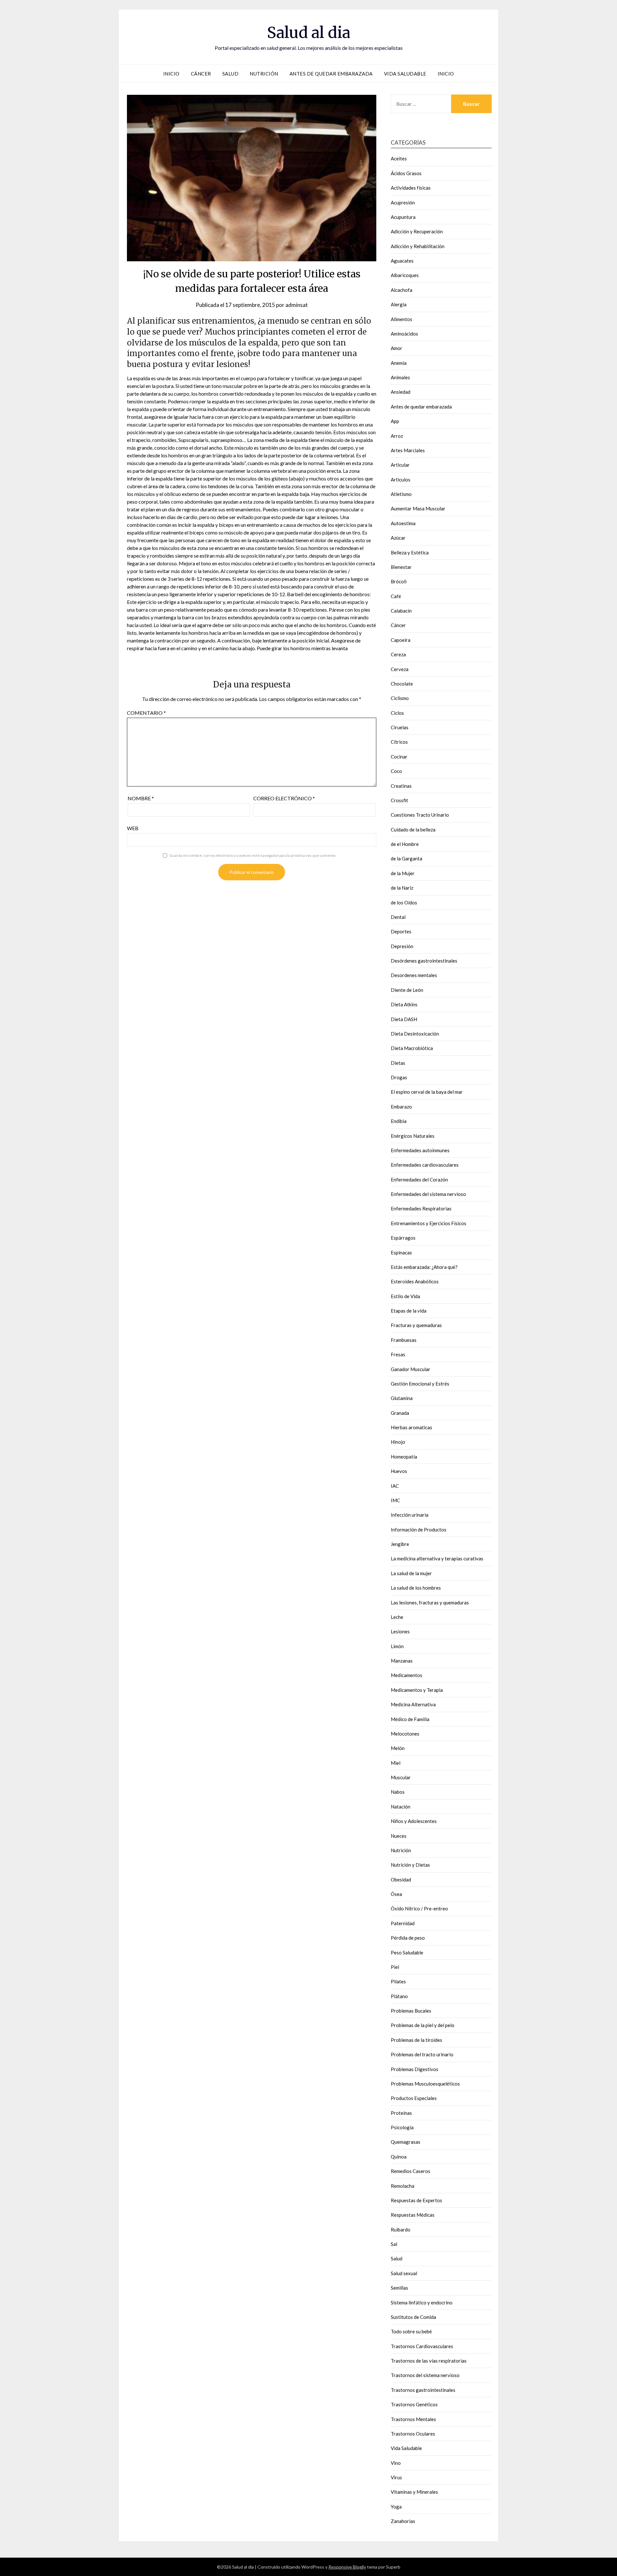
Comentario (146, 713)
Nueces (399, 1836)
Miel (396, 1763)
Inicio (171, 74)
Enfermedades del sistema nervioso (428, 1194)
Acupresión (403, 202)
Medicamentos (407, 1675)
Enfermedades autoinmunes (420, 1150)
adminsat (297, 305)
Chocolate (402, 684)
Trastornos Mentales (413, 2419)
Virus (396, 2477)
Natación (401, 1807)
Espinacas (401, 1252)
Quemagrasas (406, 2142)
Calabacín (401, 611)
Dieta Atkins (404, 1004)
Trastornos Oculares (413, 2434)
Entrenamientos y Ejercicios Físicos (429, 1223)
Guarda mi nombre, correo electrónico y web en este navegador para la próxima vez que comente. (253, 855)
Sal (394, 2244)
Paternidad (403, 1923)
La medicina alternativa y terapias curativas (437, 1558)
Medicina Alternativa (413, 1704)
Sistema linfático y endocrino (422, 2302)
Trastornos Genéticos (414, 2404)
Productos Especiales (414, 2098)
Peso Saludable (407, 1952)
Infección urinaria (410, 1515)
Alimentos (402, 319)
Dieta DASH (404, 1019)
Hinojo (398, 1442)
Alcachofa (402, 290)
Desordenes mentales (414, 975)
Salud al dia (309, 32)
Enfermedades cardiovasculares (425, 1165)
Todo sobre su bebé (411, 2331)
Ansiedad (401, 392)
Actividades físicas (411, 188)
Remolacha (402, 2186)
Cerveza (400, 669)
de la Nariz (402, 888)
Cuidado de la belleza (413, 830)
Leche (397, 1617)
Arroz (397, 436)
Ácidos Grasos (406, 173)
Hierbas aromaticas (411, 1427)
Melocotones (405, 1734)
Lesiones (400, 1631)
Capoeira (401, 640)
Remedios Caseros (411, 2171)
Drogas (399, 1077)
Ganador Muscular (411, 1369)
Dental (398, 917)
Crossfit (399, 800)
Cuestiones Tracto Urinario (420, 815)
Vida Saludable (405, 74)
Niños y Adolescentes (414, 1821)
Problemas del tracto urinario (422, 2054)
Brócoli (399, 581)
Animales (400, 377)
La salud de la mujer (411, 1573)
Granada (400, 1413)
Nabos (398, 1792)
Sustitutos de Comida (413, 2317)
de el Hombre (405, 844)
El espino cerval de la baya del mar (427, 1092)
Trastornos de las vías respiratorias (429, 2361)
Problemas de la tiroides (416, 2040)
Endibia (399, 1121)
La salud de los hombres (416, 1588)
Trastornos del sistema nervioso (425, 2375)
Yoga (396, 2507)
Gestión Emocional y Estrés (420, 1384)
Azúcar (398, 538)
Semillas (399, 2288)
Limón (397, 1646)
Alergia (399, 304)
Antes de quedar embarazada (331, 74)
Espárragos (403, 1238)
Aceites (399, 158)
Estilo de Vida (405, 1296)
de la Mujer (403, 873)
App (395, 421)
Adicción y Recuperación (417, 231)
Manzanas (402, 1661)
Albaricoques (405, 275)
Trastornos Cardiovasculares (422, 2346)
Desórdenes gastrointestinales (424, 961)
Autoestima (403, 523)
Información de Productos (419, 1530)
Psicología (402, 2127)
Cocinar (399, 757)
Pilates (398, 1981)
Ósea (396, 1894)
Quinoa (399, 2157)
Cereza (398, 654)
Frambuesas (404, 1340)
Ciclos (397, 713)
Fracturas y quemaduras (416, 1325)
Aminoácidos (404, 334)
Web (133, 828)
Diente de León (407, 990)
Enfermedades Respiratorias (421, 1208)
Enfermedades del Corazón (419, 1180)
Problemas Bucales (411, 2011)
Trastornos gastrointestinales (423, 2390)
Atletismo (401, 494)
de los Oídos (404, 902)
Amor (397, 348)
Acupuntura (403, 217)
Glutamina (402, 1398)
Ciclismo (400, 698)
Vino (396, 2463)
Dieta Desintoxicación (415, 1034)
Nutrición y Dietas (410, 1865)
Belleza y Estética (410, 552)
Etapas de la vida (409, 1311)
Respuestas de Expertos (416, 2200)
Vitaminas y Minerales (414, 2492)
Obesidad (401, 1880)
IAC (395, 1486)
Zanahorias (403, 2521)
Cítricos (399, 742)
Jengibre (400, 1544)
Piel (395, 1967)
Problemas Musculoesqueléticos (425, 2084)
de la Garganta (407, 858)
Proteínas (401, 2113)
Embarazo (401, 1107)
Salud (231, 74)
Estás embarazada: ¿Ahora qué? (424, 1267)
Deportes (401, 931)
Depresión (402, 946)
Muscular (401, 1777)
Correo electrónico (284, 798)
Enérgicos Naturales (413, 1136)
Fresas (398, 1354)
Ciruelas (400, 727)
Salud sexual (404, 2273)
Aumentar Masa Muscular (418, 508)
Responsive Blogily (347, 2567)
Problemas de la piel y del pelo (423, 2025)
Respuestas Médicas (413, 2215)
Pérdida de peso (408, 1938)
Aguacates (402, 261)
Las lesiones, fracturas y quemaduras (430, 1602)
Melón (398, 1748)
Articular (400, 465)
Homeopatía (404, 1457)
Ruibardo (401, 2230)
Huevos (399, 1471)
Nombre (141, 798)
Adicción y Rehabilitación (418, 246)
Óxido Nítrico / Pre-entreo (419, 1908)
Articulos (401, 480)
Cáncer (201, 74)
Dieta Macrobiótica (412, 1048)
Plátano (399, 1996)
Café (396, 596)
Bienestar (401, 567)
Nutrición (264, 74)
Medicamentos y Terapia (417, 1690)
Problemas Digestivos (415, 2069)
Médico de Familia (410, 1719)
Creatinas (401, 786)
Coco (396, 771)
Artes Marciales (408, 450)
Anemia (399, 363)
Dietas (398, 1063)
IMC (395, 1500)
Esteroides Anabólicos (415, 1281)
